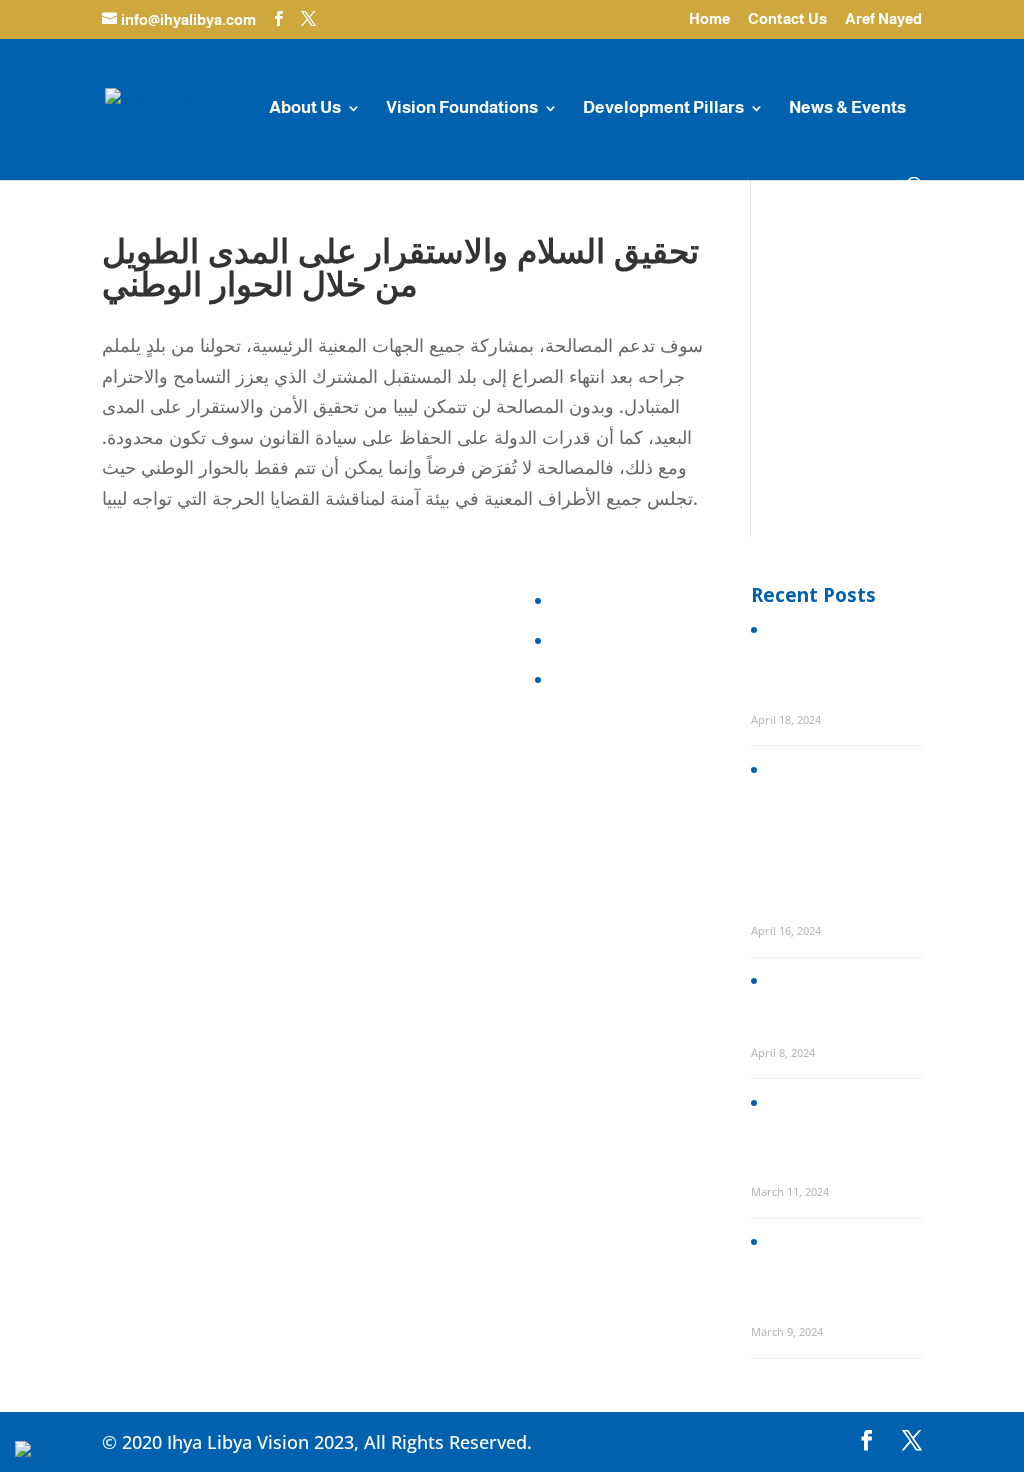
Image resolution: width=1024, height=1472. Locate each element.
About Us (305, 109)
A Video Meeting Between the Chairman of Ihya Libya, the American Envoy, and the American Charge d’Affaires (833, 1127)
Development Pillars (663, 109)
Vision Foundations (462, 109)
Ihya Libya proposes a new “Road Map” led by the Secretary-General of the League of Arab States (826, 655)
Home (709, 19)
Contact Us (787, 19)
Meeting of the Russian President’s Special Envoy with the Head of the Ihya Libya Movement (834, 1267)
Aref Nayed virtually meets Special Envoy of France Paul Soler (830, 997)
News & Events (847, 109)
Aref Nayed (883, 19)
